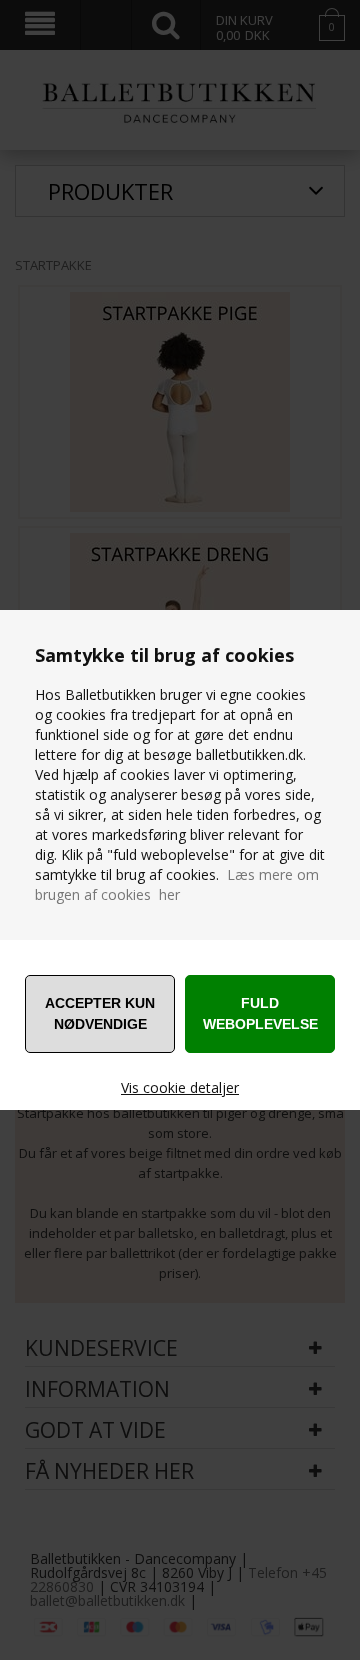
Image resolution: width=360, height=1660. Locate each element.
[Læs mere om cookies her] (225, 874)
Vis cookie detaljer (180, 1087)
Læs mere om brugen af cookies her (177, 884)
